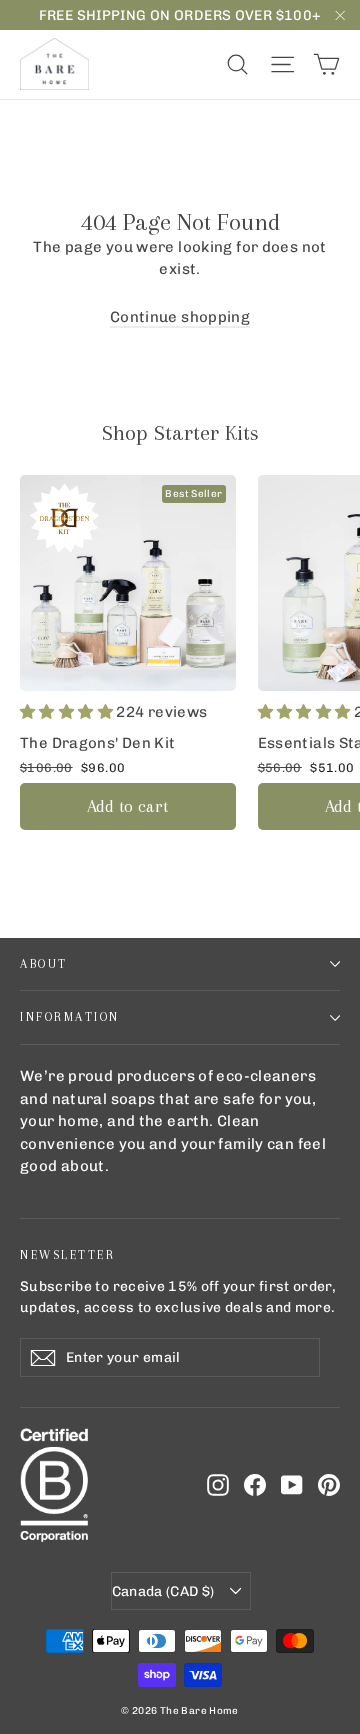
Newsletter (67, 1255)
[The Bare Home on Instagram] (218, 1484)
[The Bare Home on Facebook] (255, 1484)
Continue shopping (180, 317)
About (44, 964)
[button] (68, 712)
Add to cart (127, 806)
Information (70, 1017)
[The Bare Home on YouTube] (292, 1484)
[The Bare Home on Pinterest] (329, 1484)
